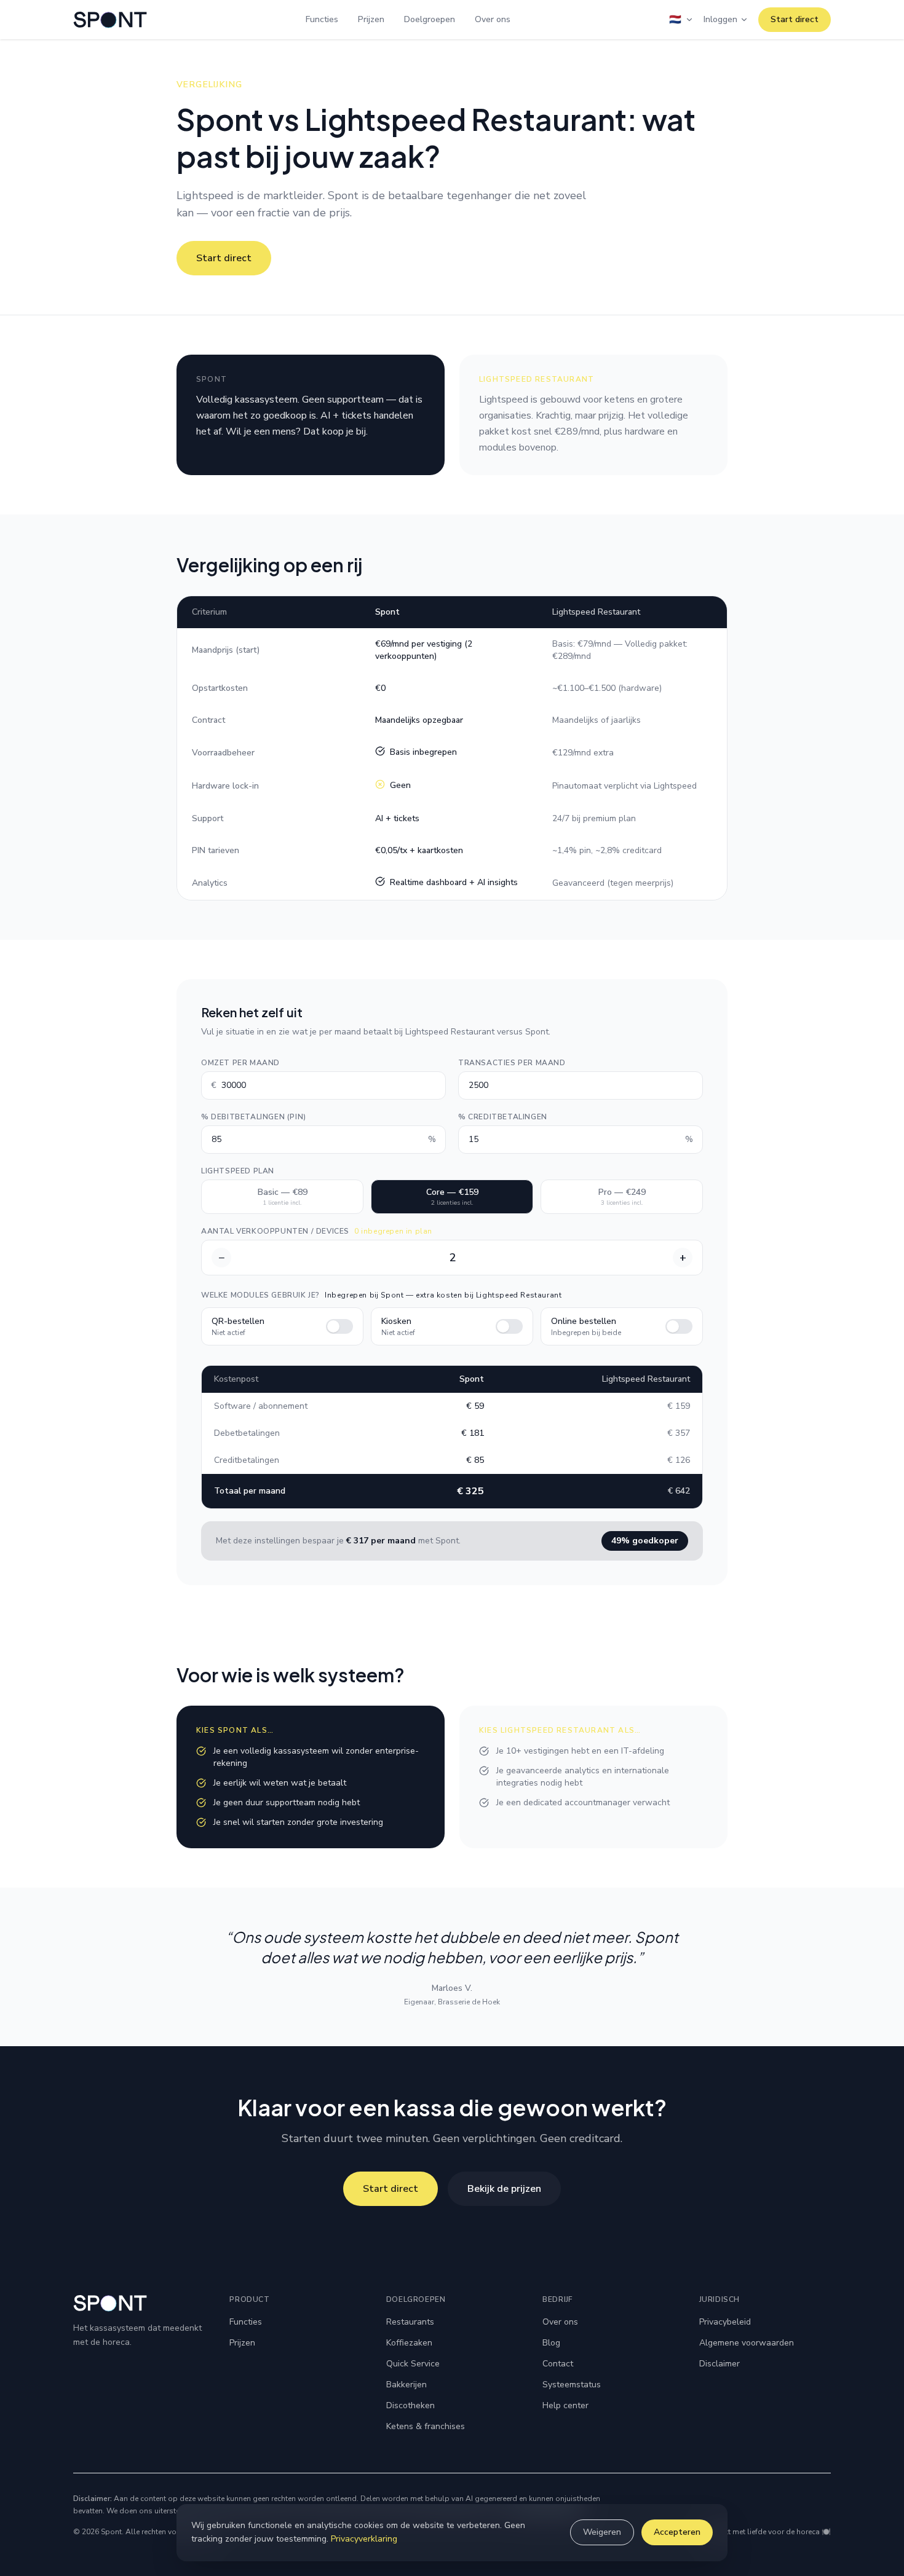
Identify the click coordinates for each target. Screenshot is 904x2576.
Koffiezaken (409, 2343)
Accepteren (677, 2532)
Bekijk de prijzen (504, 2189)
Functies (322, 19)
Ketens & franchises (426, 2426)
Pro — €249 (622, 1197)
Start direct (795, 19)
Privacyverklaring (364, 2539)
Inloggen (720, 19)
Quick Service (413, 2364)
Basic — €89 (283, 1197)
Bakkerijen (406, 2385)
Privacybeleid (725, 2322)
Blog (551, 2343)
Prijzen (371, 19)
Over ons (493, 19)
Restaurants (410, 2322)
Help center (565, 2405)
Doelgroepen (430, 19)
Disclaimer (720, 2364)
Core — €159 (452, 1197)
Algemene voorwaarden (747, 2343)
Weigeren (602, 2532)
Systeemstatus (572, 2385)
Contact (558, 2364)
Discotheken (410, 2405)
